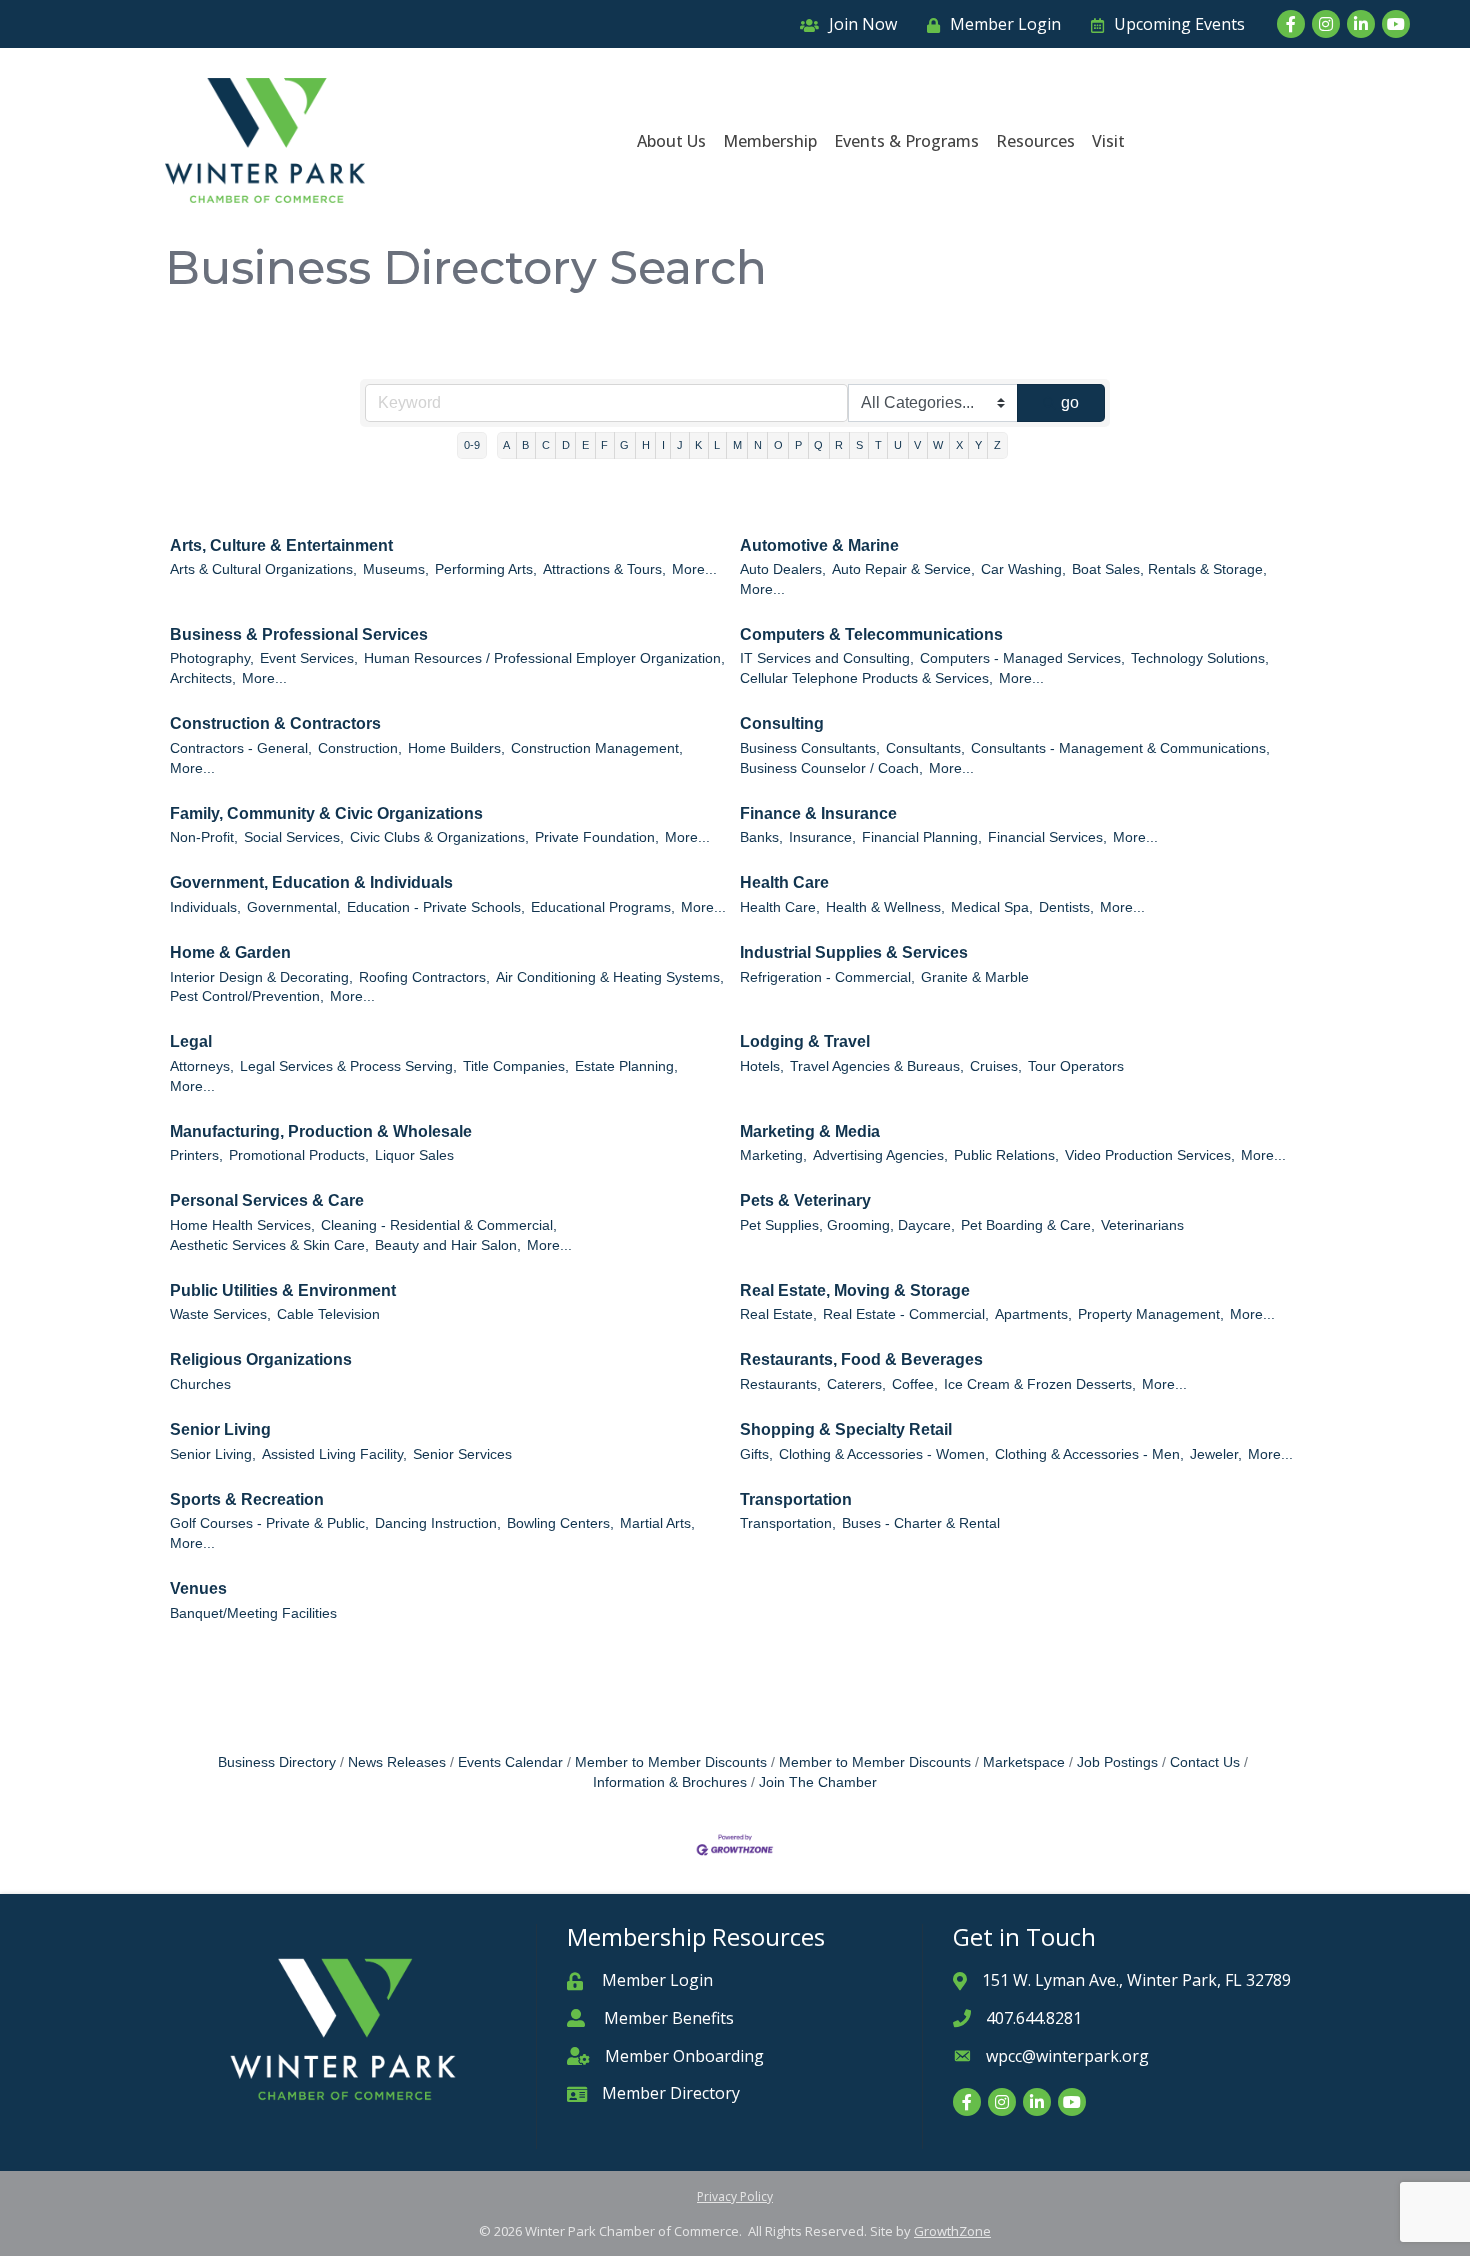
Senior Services (462, 1454)
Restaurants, (780, 1384)
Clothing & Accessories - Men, (1089, 1454)
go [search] (1070, 402)
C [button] (546, 445)
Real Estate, (778, 1314)
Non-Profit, (204, 837)
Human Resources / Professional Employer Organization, (544, 658)
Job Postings (1117, 1762)
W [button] (938, 445)
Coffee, (915, 1384)
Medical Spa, (992, 907)
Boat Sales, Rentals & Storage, (1169, 569)
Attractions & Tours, (604, 569)
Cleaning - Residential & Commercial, (439, 1225)
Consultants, (925, 748)
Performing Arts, (486, 569)
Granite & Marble (975, 977)
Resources (1035, 141)
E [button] (585, 445)
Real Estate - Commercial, (906, 1314)
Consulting (782, 723)
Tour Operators (1076, 1066)
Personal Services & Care (267, 1200)
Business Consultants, (810, 748)
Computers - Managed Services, (1022, 658)
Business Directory (277, 1762)
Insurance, (822, 837)
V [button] (917, 445)
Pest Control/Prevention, (247, 996)
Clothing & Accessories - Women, (884, 1454)
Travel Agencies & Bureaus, (877, 1066)
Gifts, (756, 1454)
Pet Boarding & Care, (1028, 1225)
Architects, (203, 678)
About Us (671, 141)
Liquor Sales (414, 1155)
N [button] (758, 445)
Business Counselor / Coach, (831, 768)
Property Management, (1151, 1314)
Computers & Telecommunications (871, 634)
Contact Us (1205, 1762)
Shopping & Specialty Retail (846, 1429)
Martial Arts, (657, 1523)
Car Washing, (1023, 569)
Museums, (396, 569)
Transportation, (788, 1523)
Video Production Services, (1150, 1155)
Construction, (360, 748)
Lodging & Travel (805, 1041)
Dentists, (1066, 907)
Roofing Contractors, (424, 977)
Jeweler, (1216, 1454)
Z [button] (997, 445)
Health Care (784, 882)
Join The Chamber (818, 1782)
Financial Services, (1047, 837)
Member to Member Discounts (671, 1762)
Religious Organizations (261, 1359)
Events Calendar (510, 1762)
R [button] (839, 445)
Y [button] (978, 445)
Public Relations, (1006, 1155)
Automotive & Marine (819, 545)
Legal (191, 1041)
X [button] (959, 445)
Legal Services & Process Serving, (348, 1066)
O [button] (778, 445)
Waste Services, (220, 1314)
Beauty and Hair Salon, (448, 1245)
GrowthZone (952, 2231)
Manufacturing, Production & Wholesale (321, 1131)
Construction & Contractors (275, 723)
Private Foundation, (597, 837)
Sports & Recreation (247, 1499)
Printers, (196, 1155)
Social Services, (294, 837)
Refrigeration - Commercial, (827, 977)
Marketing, (773, 1155)
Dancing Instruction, (438, 1523)
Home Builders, (456, 748)
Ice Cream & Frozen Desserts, (1040, 1384)
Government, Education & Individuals (311, 882)
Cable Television (328, 1314)
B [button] (525, 445)
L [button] (717, 445)
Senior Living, (213, 1454)
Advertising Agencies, (880, 1155)
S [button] (859, 445)
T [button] (878, 445)
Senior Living (220, 1429)
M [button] (737, 445)
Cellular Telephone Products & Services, (866, 678)
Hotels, (762, 1066)
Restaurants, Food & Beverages (861, 1359)
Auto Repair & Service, (903, 569)
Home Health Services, (242, 1225)
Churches (200, 1384)
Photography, (212, 658)
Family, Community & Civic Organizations (326, 813)
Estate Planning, (626, 1066)
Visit (1108, 141)
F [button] (604, 445)
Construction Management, (597, 748)
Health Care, (780, 907)
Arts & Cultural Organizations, (263, 569)
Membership (770, 141)
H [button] (646, 445)
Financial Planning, (922, 837)
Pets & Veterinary (805, 1200)
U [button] (898, 445)
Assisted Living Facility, (334, 1454)
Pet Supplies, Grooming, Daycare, (847, 1225)
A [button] (506, 445)
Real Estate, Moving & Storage (855, 1290)
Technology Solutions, (1200, 658)
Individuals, (205, 907)
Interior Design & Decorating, (261, 977)
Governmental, (294, 907)
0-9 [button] (472, 445)
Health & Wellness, (885, 907)
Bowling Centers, (560, 1523)
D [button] (566, 445)
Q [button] (818, 445)
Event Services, (309, 658)
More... (694, 569)
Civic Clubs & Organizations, (439, 837)
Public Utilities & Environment (283, 1290)
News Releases (397, 1762)
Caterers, (856, 1384)
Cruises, (996, 1066)
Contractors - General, (241, 748)
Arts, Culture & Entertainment (281, 545)
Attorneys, (202, 1066)
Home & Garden (230, 952)
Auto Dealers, (783, 569)
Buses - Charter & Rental (921, 1523)
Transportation (796, 1499)
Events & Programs (906, 141)
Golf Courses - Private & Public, (269, 1523)
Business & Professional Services (299, 634)
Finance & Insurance (818, 813)
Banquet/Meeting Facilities (253, 1613)
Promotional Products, (299, 1155)
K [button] (698, 445)
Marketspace (1024, 1762)
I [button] (663, 445)
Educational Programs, (603, 907)
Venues (198, 1588)
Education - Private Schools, (436, 907)
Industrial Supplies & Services (854, 952)
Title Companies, (516, 1066)
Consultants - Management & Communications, (1120, 748)
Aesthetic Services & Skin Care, (269, 1245)
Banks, (761, 837)
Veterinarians (1142, 1225)
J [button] (680, 445)
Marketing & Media (810, 1131)
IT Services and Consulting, (827, 658)
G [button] (624, 445)
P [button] (798, 445)
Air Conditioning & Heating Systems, (610, 977)
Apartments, (1033, 1314)
